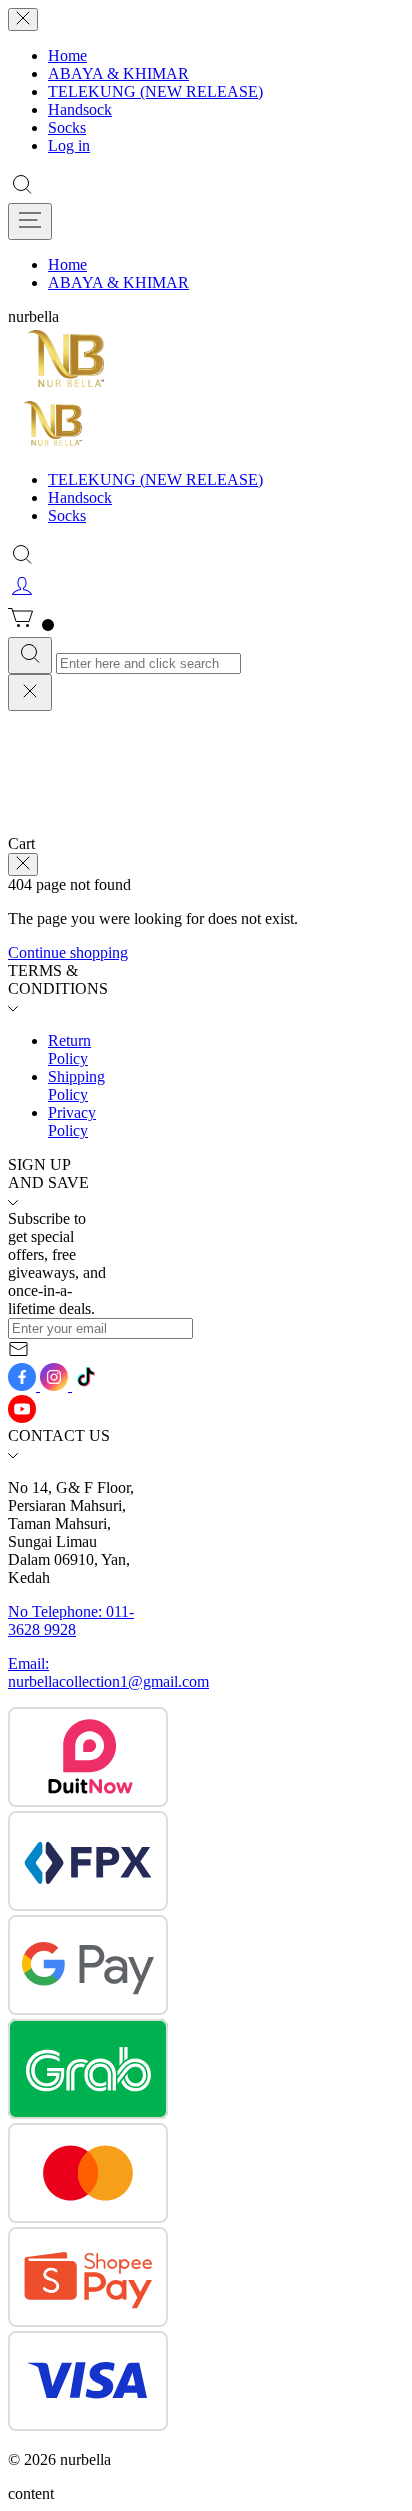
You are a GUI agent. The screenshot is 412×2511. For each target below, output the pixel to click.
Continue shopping (68, 952)
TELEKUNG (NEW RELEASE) (155, 91)
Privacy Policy (72, 1121)
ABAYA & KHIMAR (118, 73)
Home (67, 55)
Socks (67, 127)
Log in (69, 145)
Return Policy (69, 1049)
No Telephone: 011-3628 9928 (71, 1620)
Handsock (80, 109)
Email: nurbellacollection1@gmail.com (108, 1672)
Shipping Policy (76, 1085)
